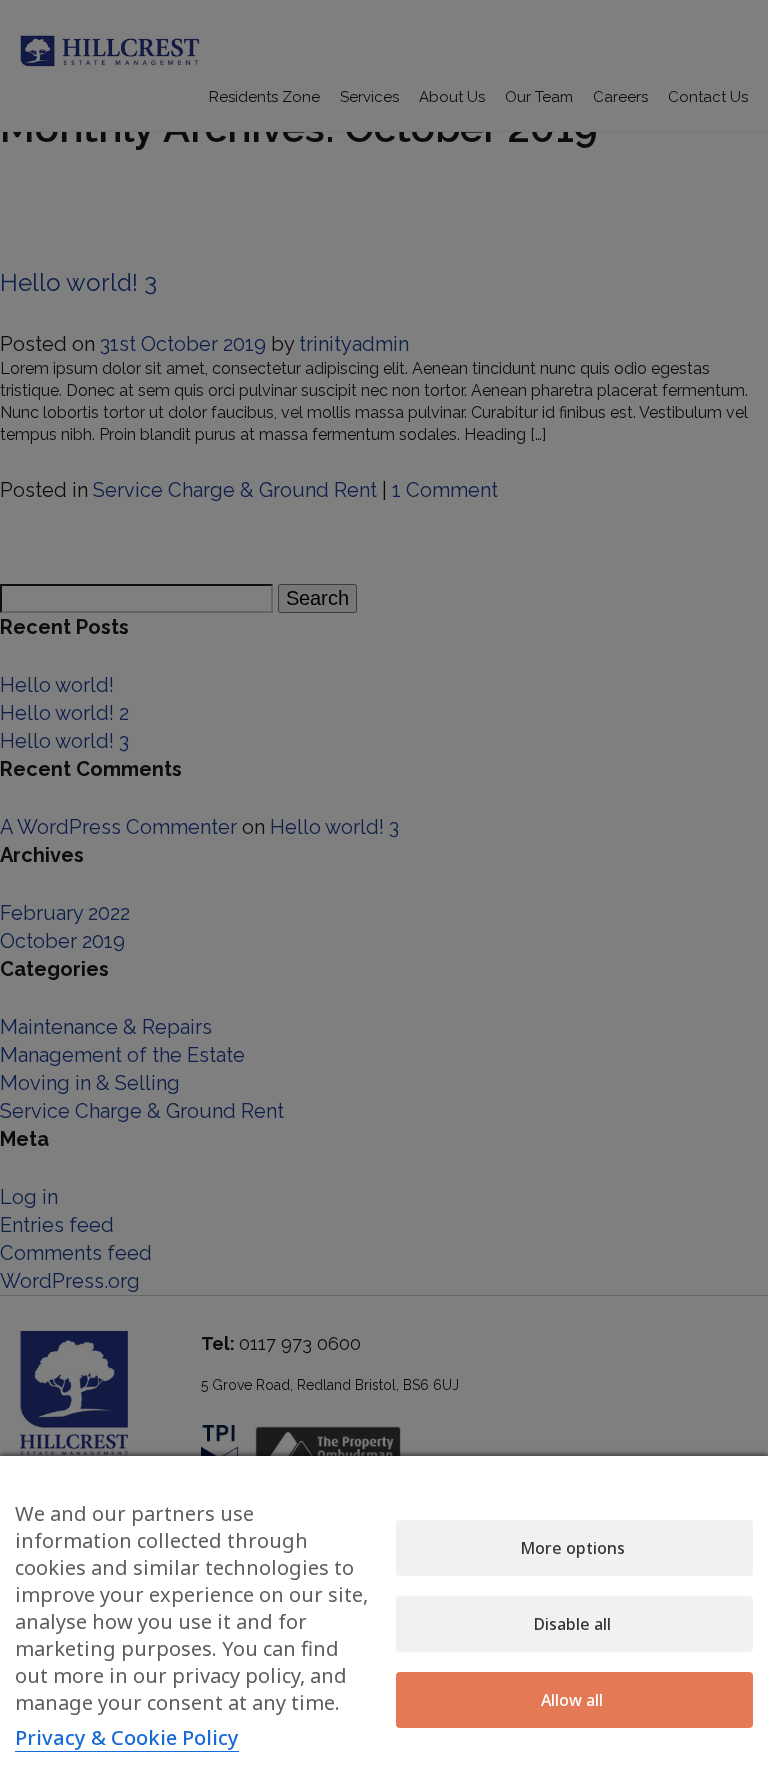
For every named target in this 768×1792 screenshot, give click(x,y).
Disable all (572, 1624)
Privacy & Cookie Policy (127, 1738)
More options (572, 1548)
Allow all (572, 1700)
